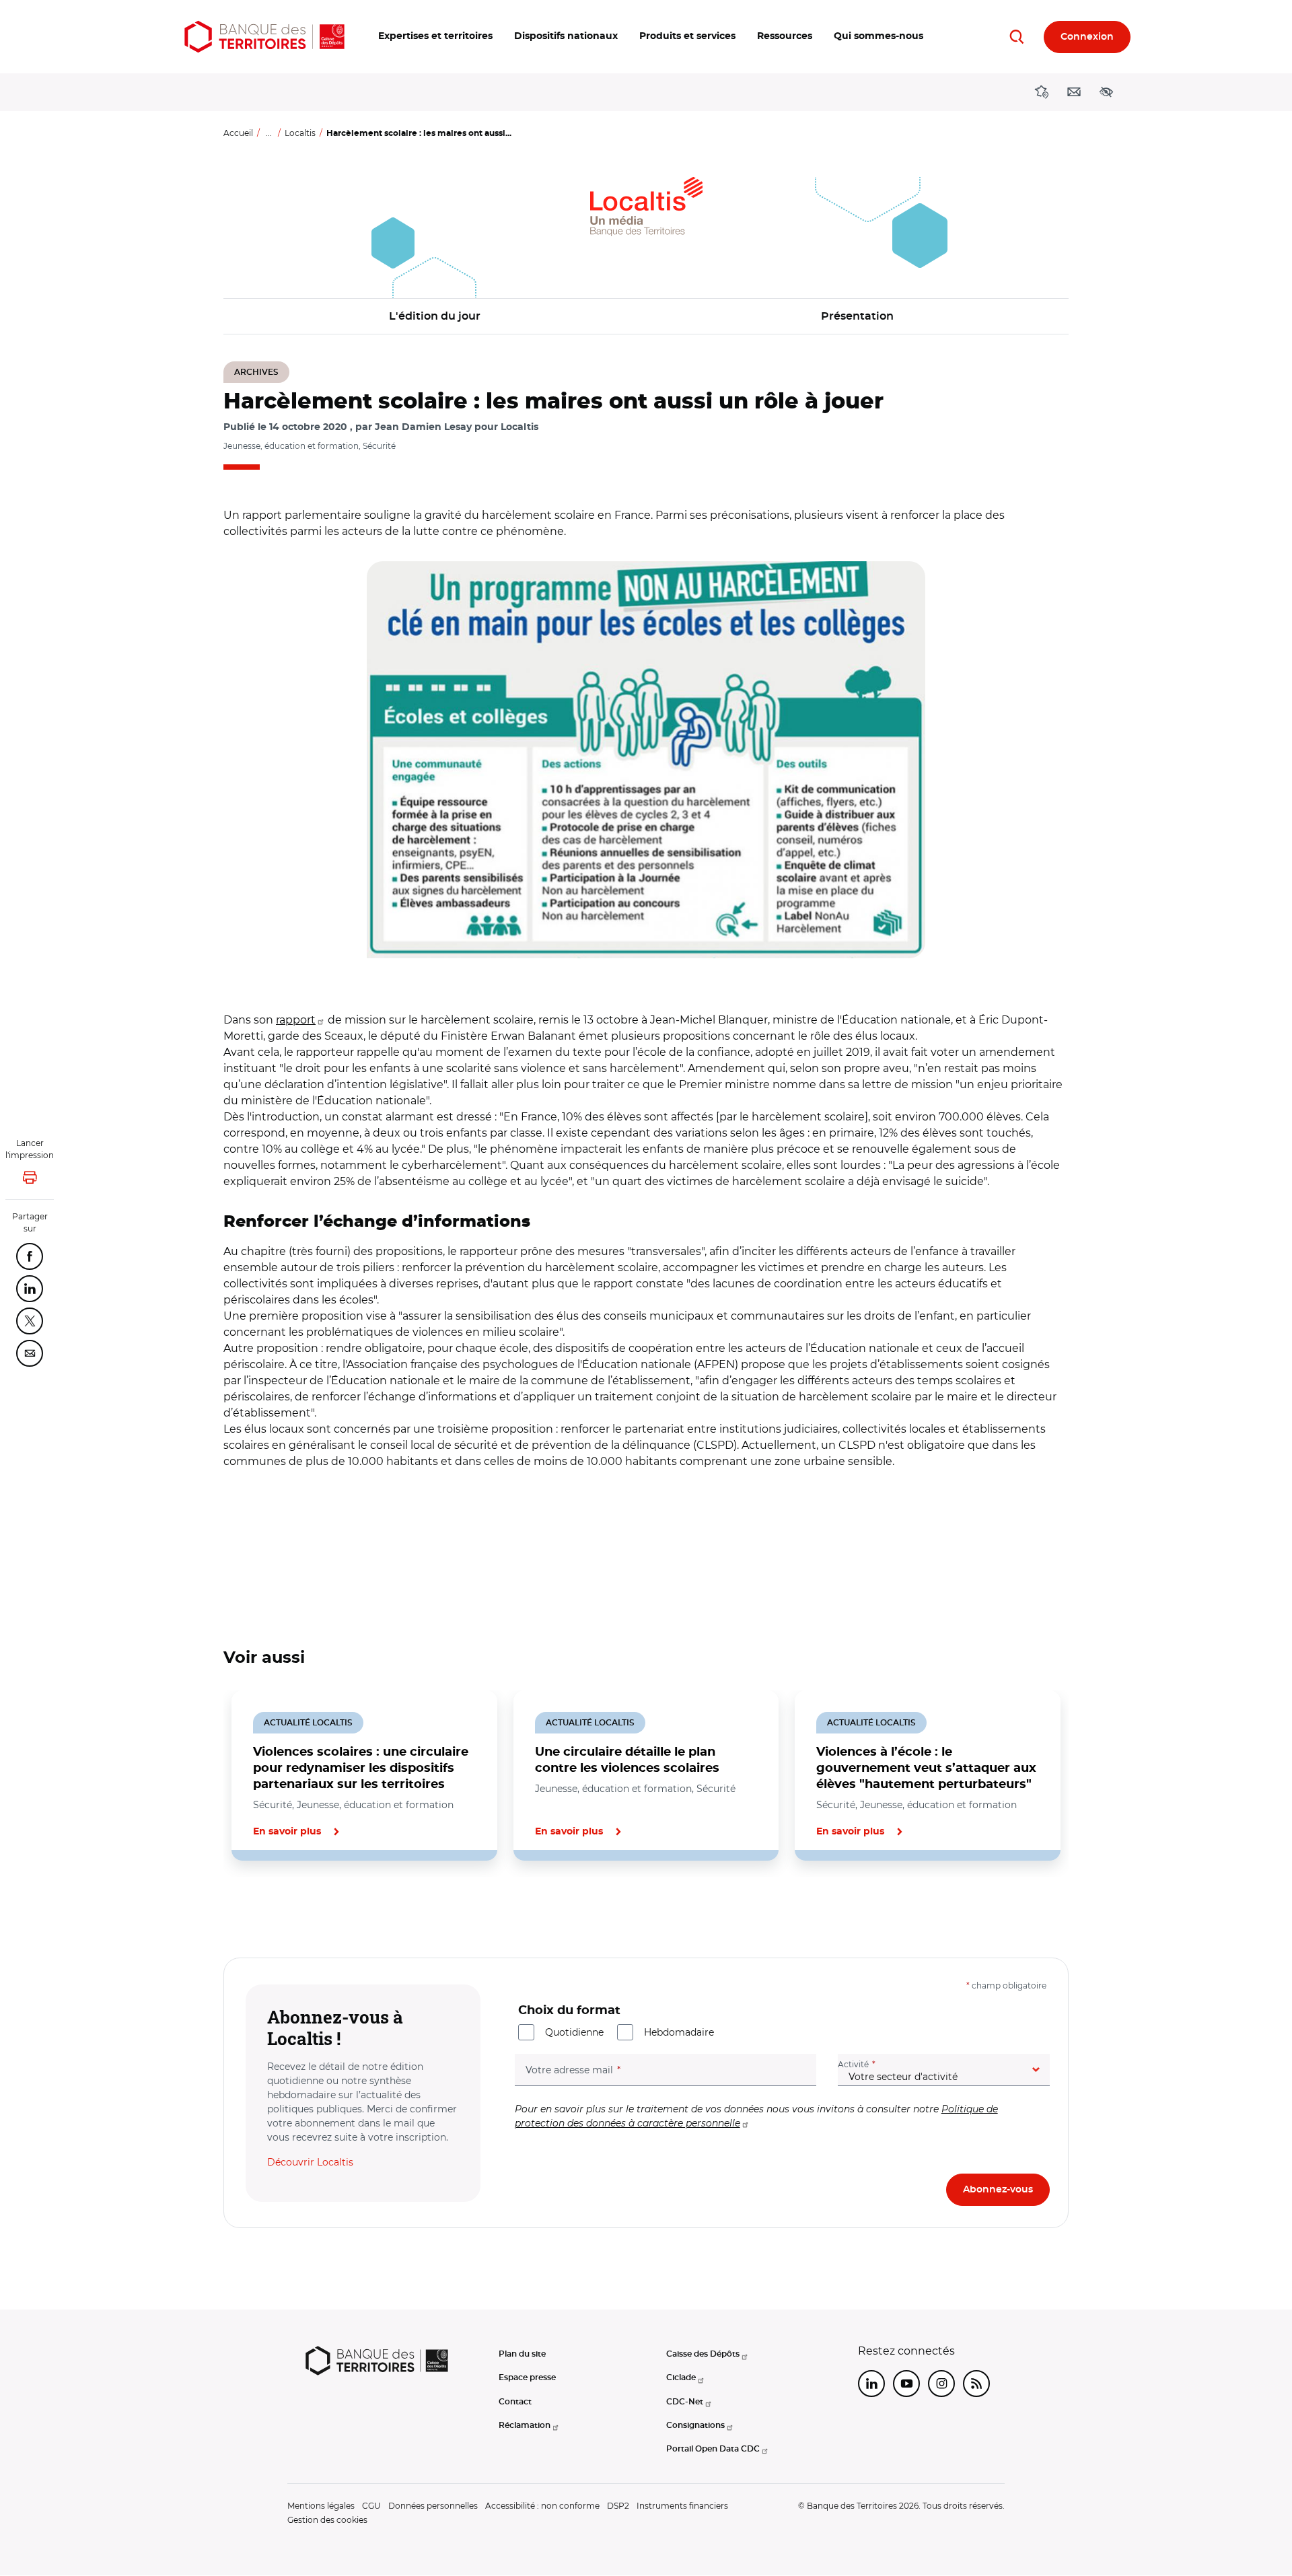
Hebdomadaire (679, 2032)
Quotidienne (574, 2032)
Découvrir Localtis (310, 2162)
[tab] (269, 1906)
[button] (435, 37)
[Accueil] (264, 37)
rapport (296, 1020)
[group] (646, 760)
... (269, 133)
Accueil (238, 133)
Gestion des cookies (327, 2520)
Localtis (300, 133)
